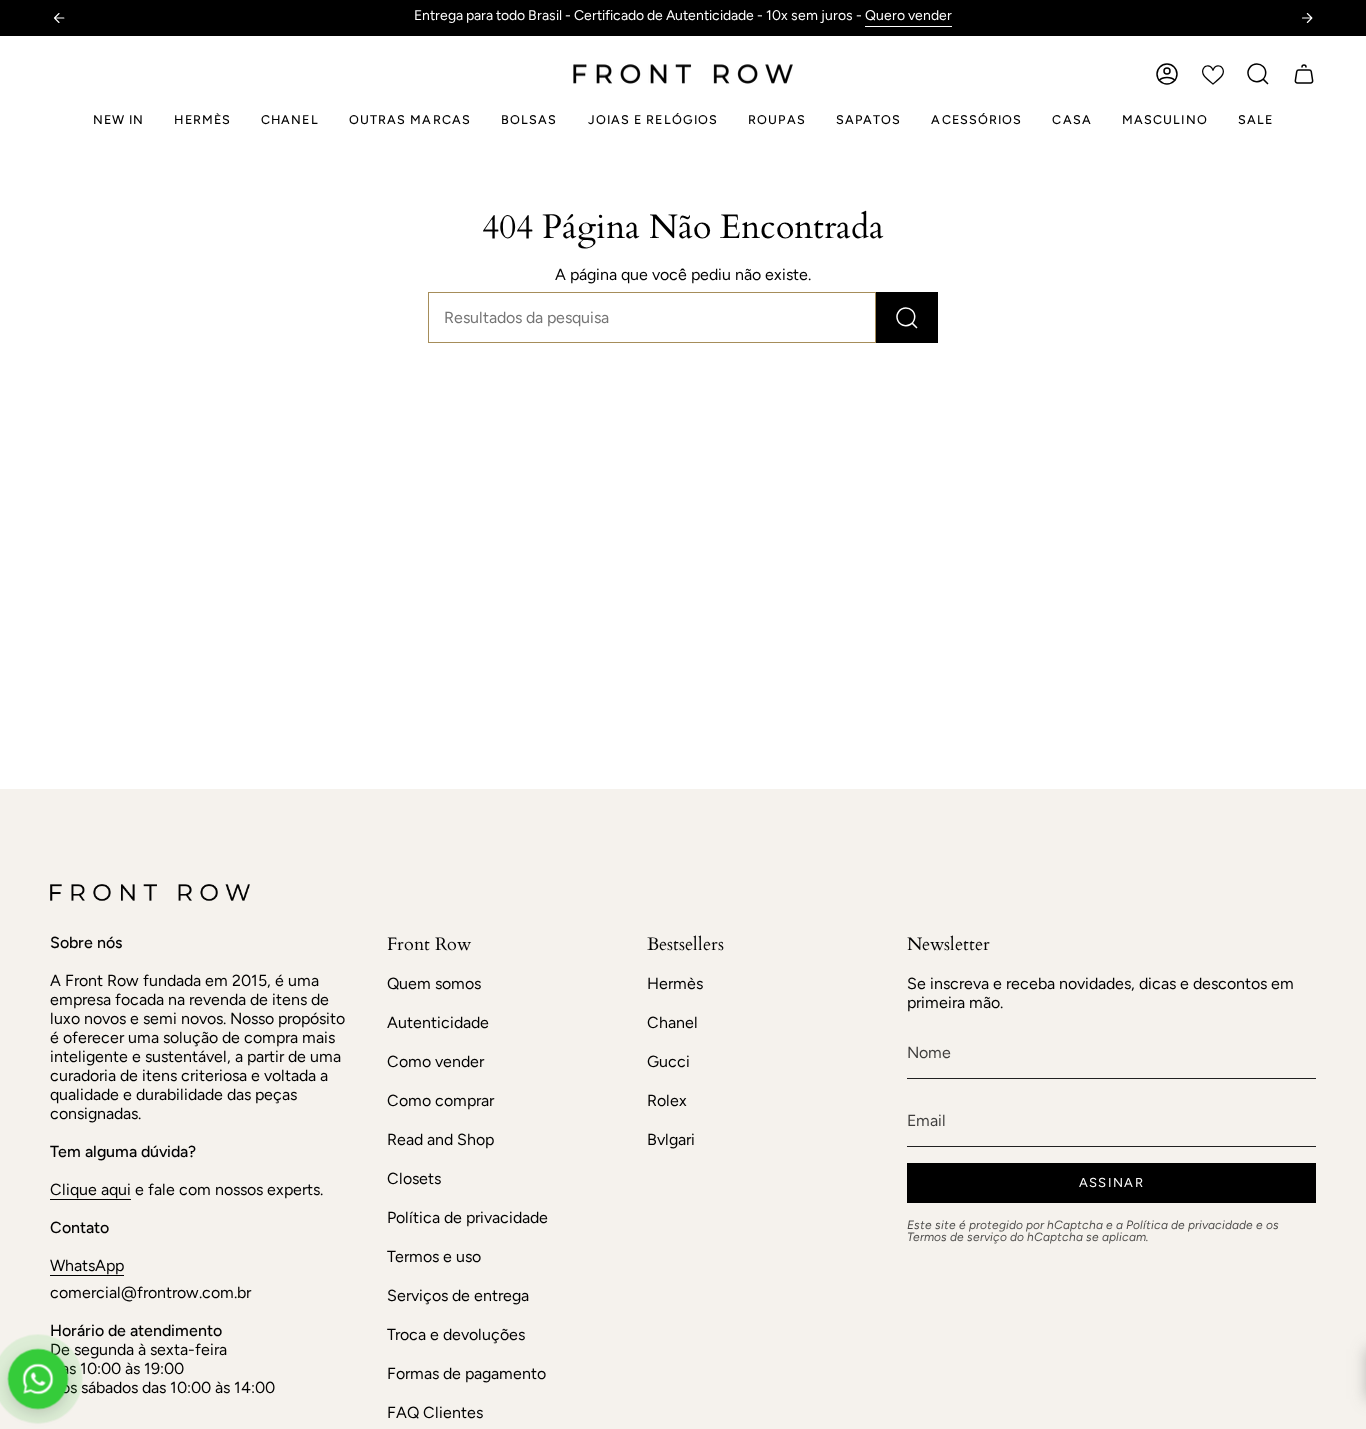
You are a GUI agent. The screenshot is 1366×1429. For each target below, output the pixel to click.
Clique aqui (90, 1189)
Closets (414, 1178)
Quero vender (908, 15)
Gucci (668, 1061)
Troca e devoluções (456, 1334)
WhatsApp (87, 1265)
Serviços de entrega (458, 1295)
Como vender (435, 1061)
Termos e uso (434, 1256)
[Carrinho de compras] (1304, 74)
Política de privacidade (467, 1217)
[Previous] (59, 18)
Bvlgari (671, 1139)
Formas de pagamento (466, 1373)
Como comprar (440, 1100)
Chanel (672, 1022)
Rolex (667, 1100)
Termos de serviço (957, 1237)
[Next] (1307, 18)
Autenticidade (438, 1022)
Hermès (675, 983)
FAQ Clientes (435, 1412)
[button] (1258, 74)
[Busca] (907, 317)
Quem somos (434, 983)
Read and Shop (440, 1139)
